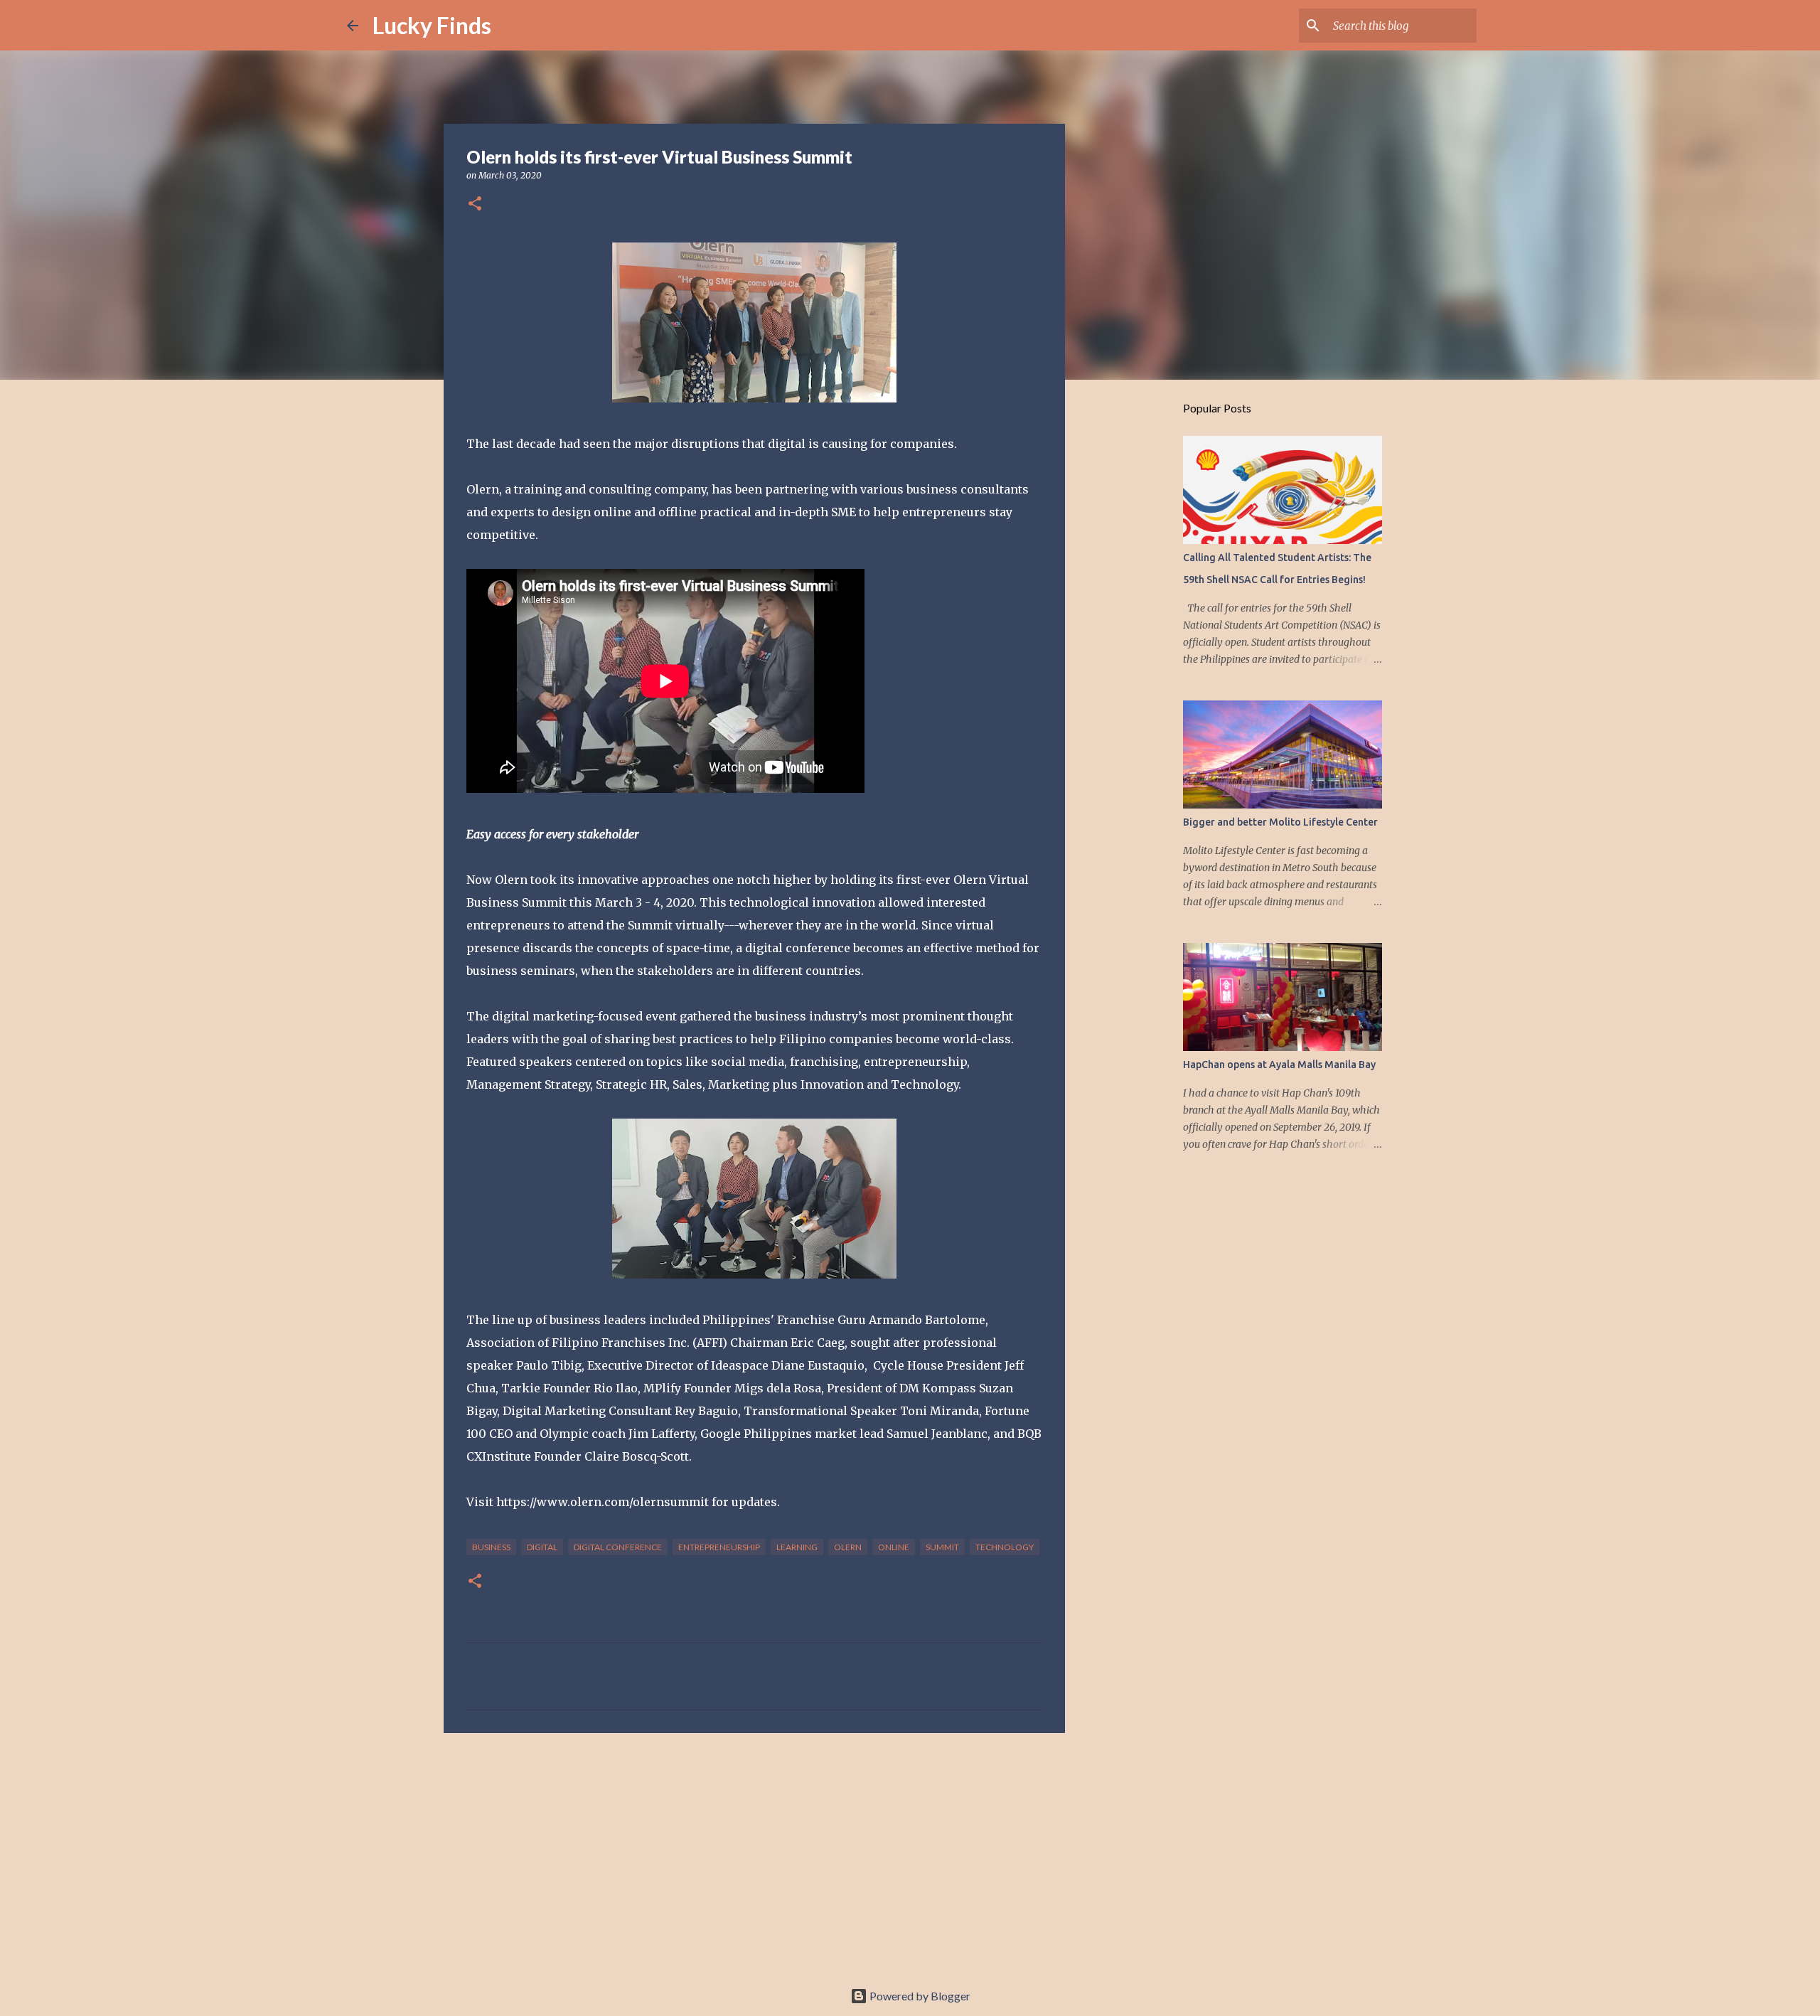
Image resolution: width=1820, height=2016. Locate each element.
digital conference (618, 1547)
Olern (848, 1547)
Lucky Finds (432, 25)
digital (542, 1547)
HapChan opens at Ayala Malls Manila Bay (1279, 1065)
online (894, 1547)
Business (491, 1547)
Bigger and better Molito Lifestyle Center (1280, 822)
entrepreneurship (719, 1547)
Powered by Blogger (919, 1996)
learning (797, 1547)
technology (1005, 1547)
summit (942, 1547)
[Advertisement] (754, 1854)
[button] (475, 204)
